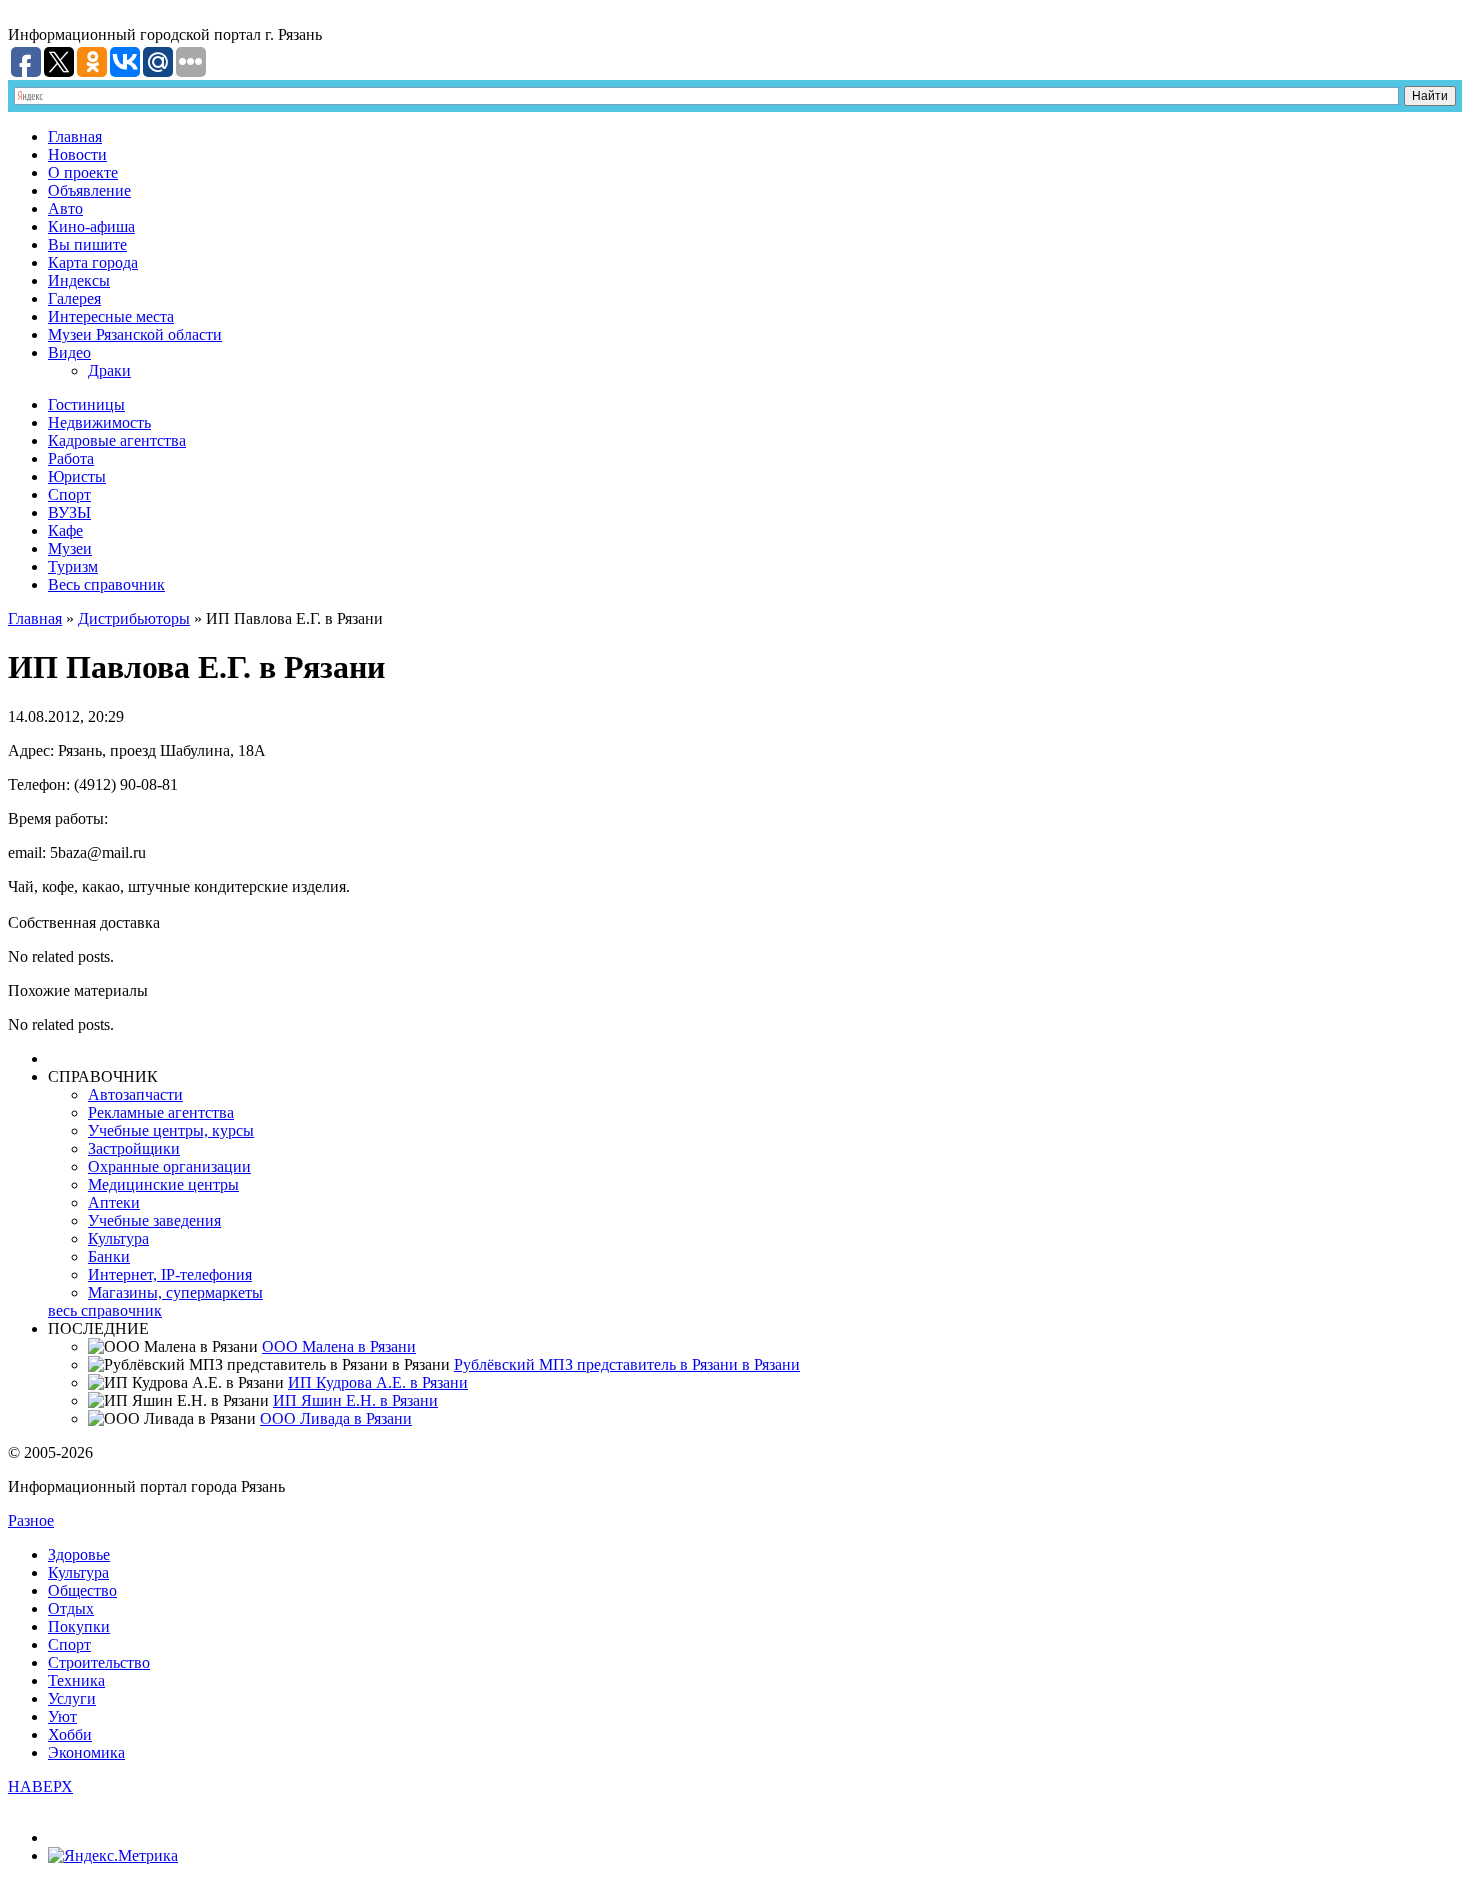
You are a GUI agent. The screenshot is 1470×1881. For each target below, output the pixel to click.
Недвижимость (99, 422)
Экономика (86, 1752)
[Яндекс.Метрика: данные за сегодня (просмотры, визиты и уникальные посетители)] (113, 1856)
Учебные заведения (154, 1220)
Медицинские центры (163, 1184)
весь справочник (105, 1310)
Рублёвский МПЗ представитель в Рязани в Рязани (627, 1364)
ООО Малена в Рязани (339, 1346)
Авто (65, 208)
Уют (62, 1716)
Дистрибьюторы (134, 618)
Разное (31, 1520)
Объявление (89, 190)
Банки (109, 1256)
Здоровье (79, 1554)
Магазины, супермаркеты (175, 1292)
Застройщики (134, 1148)
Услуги (72, 1698)
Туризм (73, 566)
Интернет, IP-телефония (170, 1274)
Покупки (79, 1626)
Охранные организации (169, 1166)
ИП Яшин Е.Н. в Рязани (355, 1400)
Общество (82, 1590)
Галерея (74, 298)
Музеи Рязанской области (135, 334)
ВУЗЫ (69, 512)
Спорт (69, 494)
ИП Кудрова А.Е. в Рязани (378, 1382)
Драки (109, 370)
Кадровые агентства (117, 440)
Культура (118, 1238)
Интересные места (111, 316)
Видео (69, 352)
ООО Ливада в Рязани (336, 1418)
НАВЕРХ (40, 1786)
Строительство (99, 1662)
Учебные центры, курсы (171, 1130)
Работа (71, 458)
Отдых (71, 1608)
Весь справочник (106, 584)
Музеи (70, 548)
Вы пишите (87, 244)
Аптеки (114, 1202)
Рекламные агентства (161, 1112)
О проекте (83, 172)
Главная (75, 136)
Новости (77, 154)
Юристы (77, 476)
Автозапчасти (135, 1094)
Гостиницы (86, 404)
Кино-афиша (91, 226)
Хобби (70, 1734)
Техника (76, 1680)
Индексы (79, 280)
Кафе (65, 530)
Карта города (93, 262)
